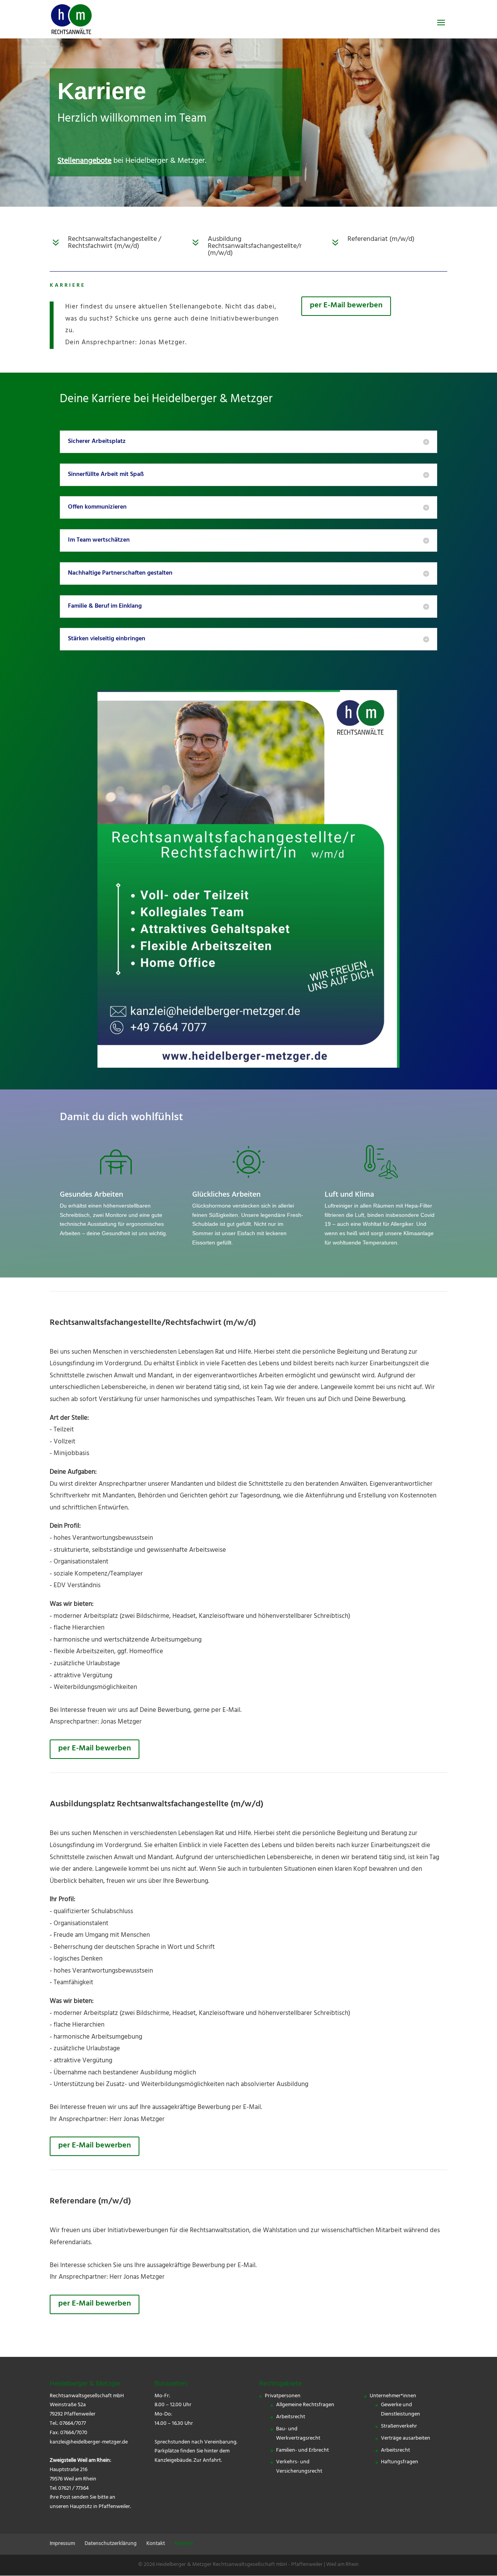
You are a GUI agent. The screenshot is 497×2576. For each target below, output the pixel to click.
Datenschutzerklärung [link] (111, 2544)
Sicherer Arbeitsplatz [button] (97, 442)
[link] (71, 20)
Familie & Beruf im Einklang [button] (105, 607)
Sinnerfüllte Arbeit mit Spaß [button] (106, 475)
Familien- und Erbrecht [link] (302, 2451)
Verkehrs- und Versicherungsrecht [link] (299, 2467)
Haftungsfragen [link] (400, 2462)
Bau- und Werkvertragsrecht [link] (298, 2434)
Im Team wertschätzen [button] (99, 540)
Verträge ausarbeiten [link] (406, 2439)
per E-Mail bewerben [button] (346, 306)
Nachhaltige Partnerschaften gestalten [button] (120, 573)
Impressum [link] (62, 2544)
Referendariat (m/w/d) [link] (381, 240)
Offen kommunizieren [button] (97, 507)
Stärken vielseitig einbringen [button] (107, 639)
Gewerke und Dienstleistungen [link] (401, 2410)
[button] (441, 28)
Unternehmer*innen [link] (393, 2396)
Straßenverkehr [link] (399, 2427)
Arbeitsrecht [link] (291, 2417)
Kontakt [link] (156, 2544)
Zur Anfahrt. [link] (208, 2461)
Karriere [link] (184, 2544)
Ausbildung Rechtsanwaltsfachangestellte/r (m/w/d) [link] (255, 247)
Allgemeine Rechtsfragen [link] (305, 2405)
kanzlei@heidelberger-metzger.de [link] (89, 2443)
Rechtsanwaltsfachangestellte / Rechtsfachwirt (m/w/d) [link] (115, 243)
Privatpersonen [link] (283, 2396)
